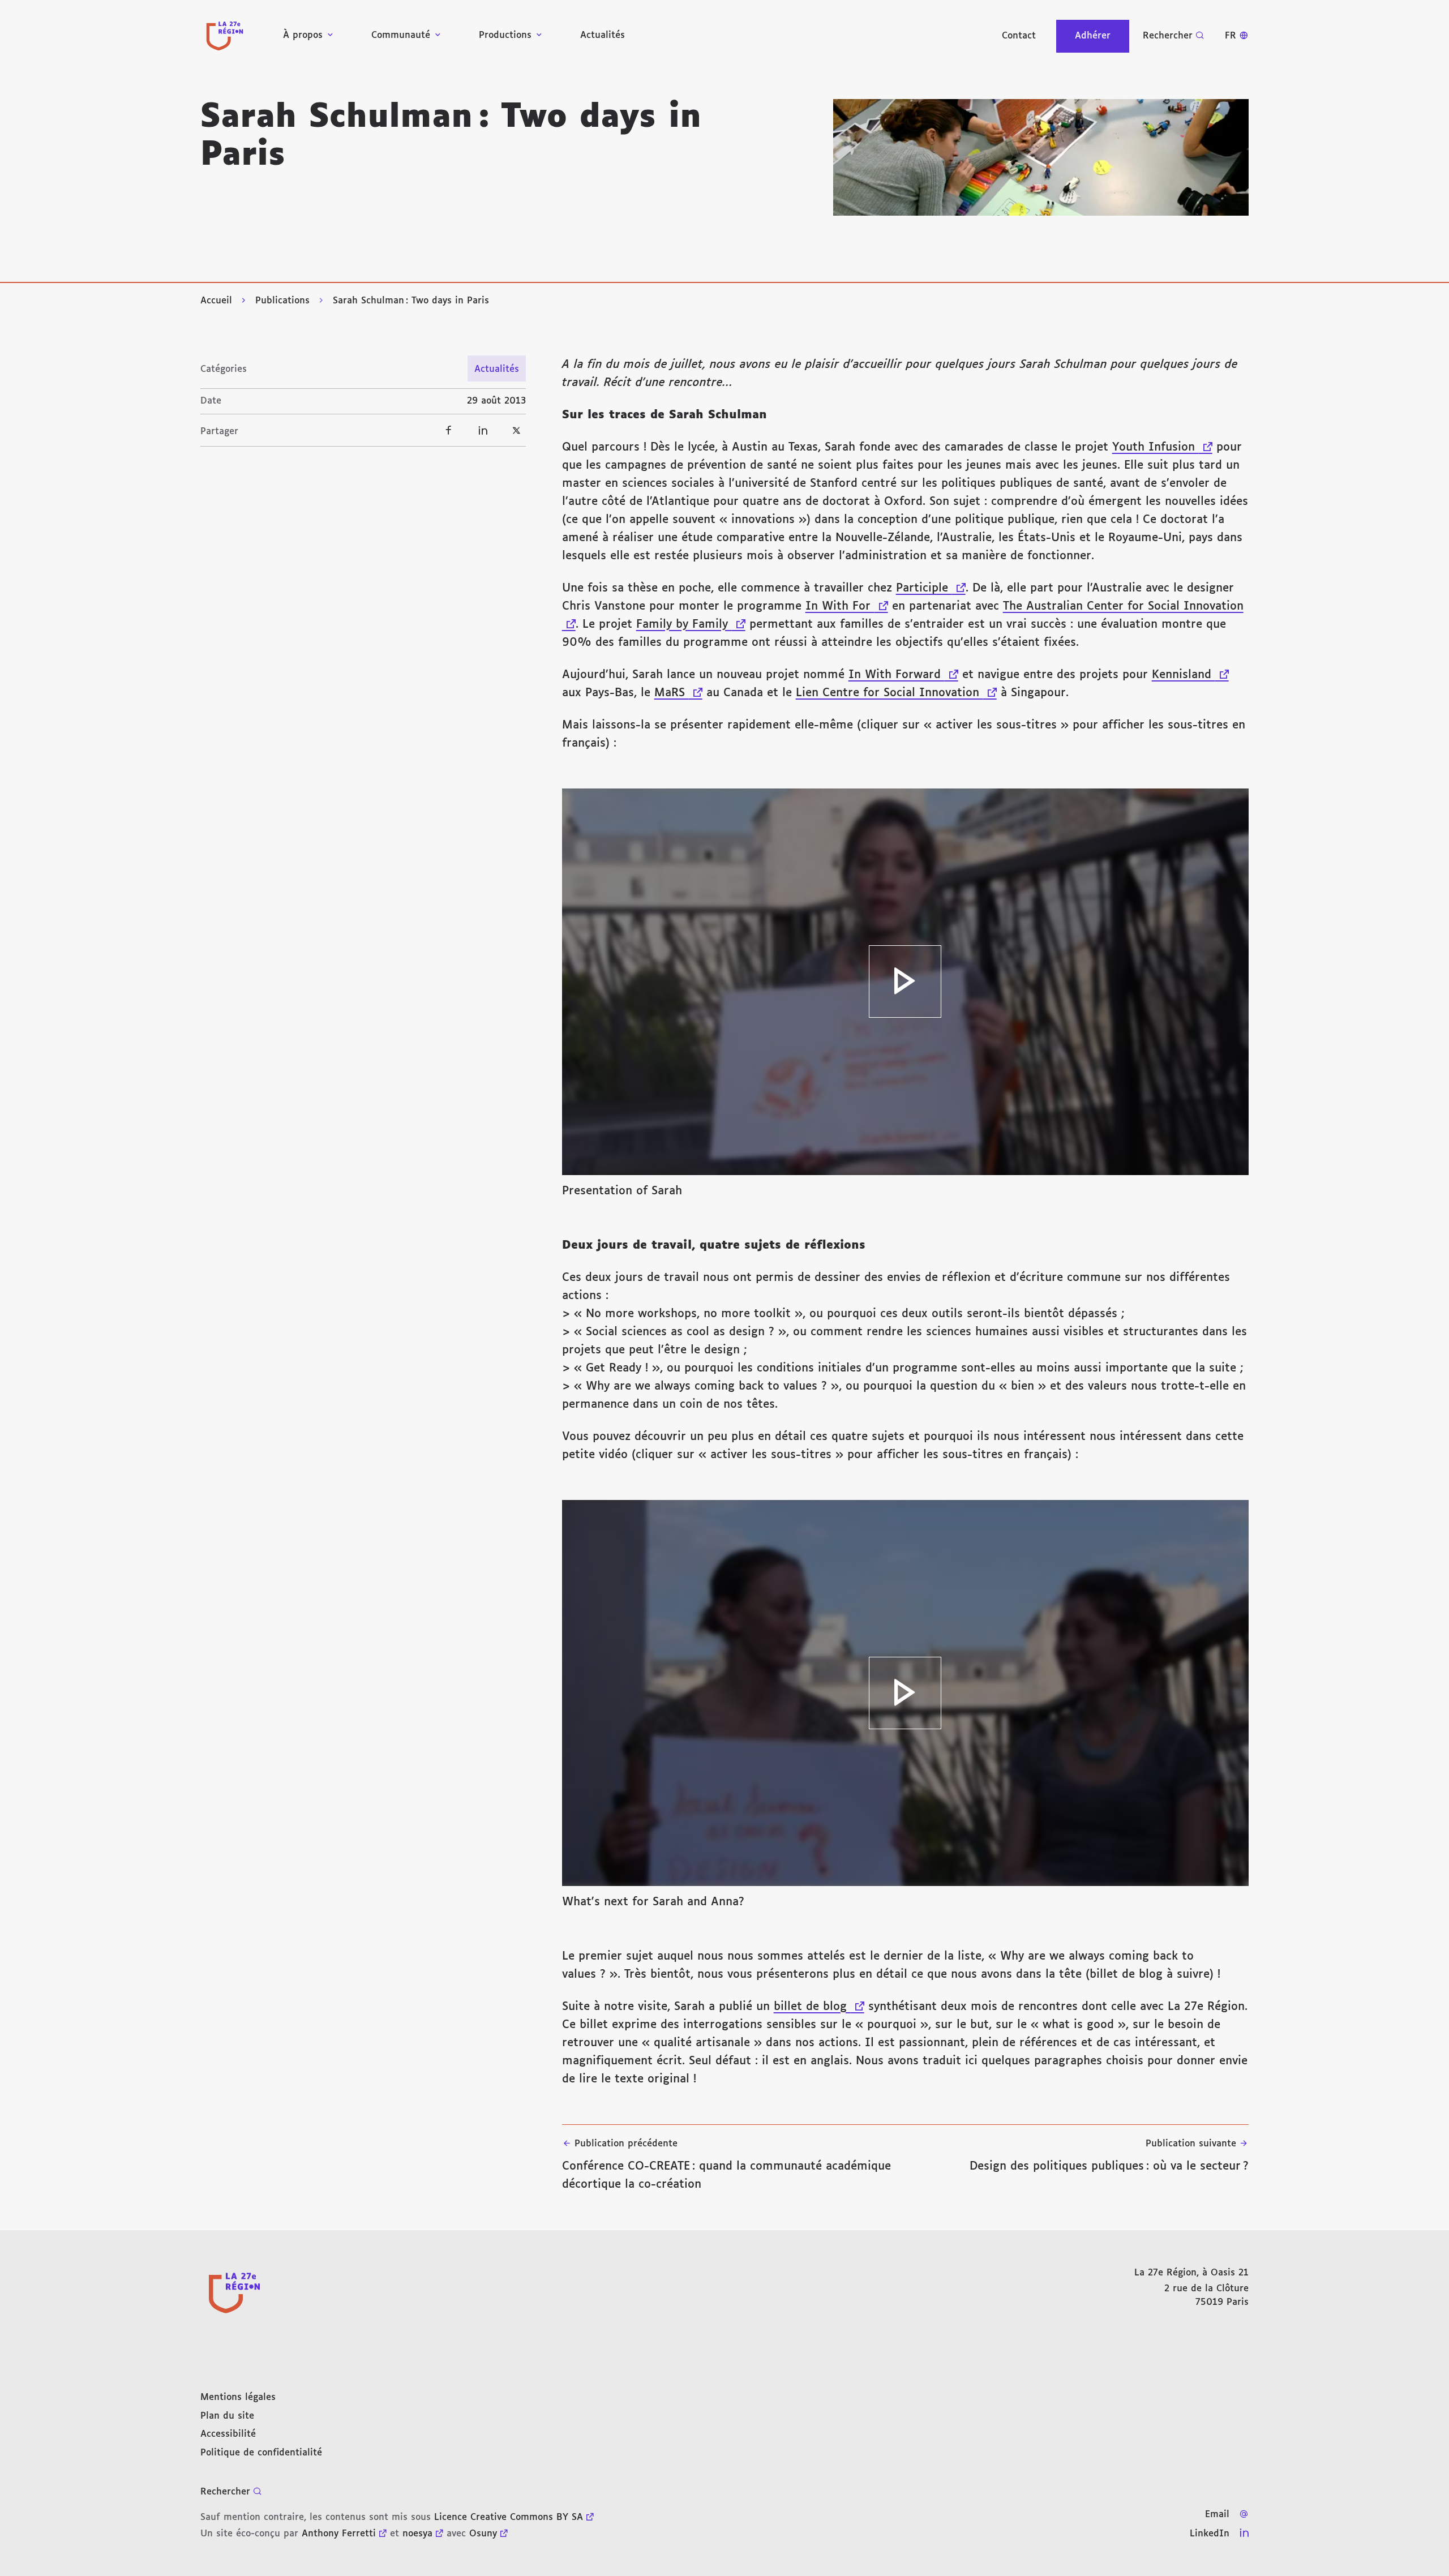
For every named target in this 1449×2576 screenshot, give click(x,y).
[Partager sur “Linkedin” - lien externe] (483, 430)
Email (1217, 2515)
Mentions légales (238, 2397)
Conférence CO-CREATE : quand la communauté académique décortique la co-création (726, 2164)
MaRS (678, 693)
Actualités (603, 35)
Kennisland (1190, 675)
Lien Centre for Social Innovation (896, 693)
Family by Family (691, 624)
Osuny (483, 2534)
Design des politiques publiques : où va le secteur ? (1109, 2155)
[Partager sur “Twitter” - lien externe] (517, 430)
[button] (1041, 157)
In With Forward (903, 675)
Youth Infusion (1162, 447)
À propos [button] (303, 35)
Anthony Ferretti (339, 2534)
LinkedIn (1210, 2534)
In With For (847, 606)
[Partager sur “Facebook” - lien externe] (449, 430)
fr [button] (1231, 36)
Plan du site (227, 2416)
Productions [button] (505, 35)
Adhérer (1093, 36)
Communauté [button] (401, 35)
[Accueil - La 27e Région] (225, 36)
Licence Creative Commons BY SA (509, 2517)
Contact (1019, 36)
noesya (417, 2534)
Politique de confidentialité (261, 2453)
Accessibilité (228, 2434)
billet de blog (819, 2007)
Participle (931, 588)
